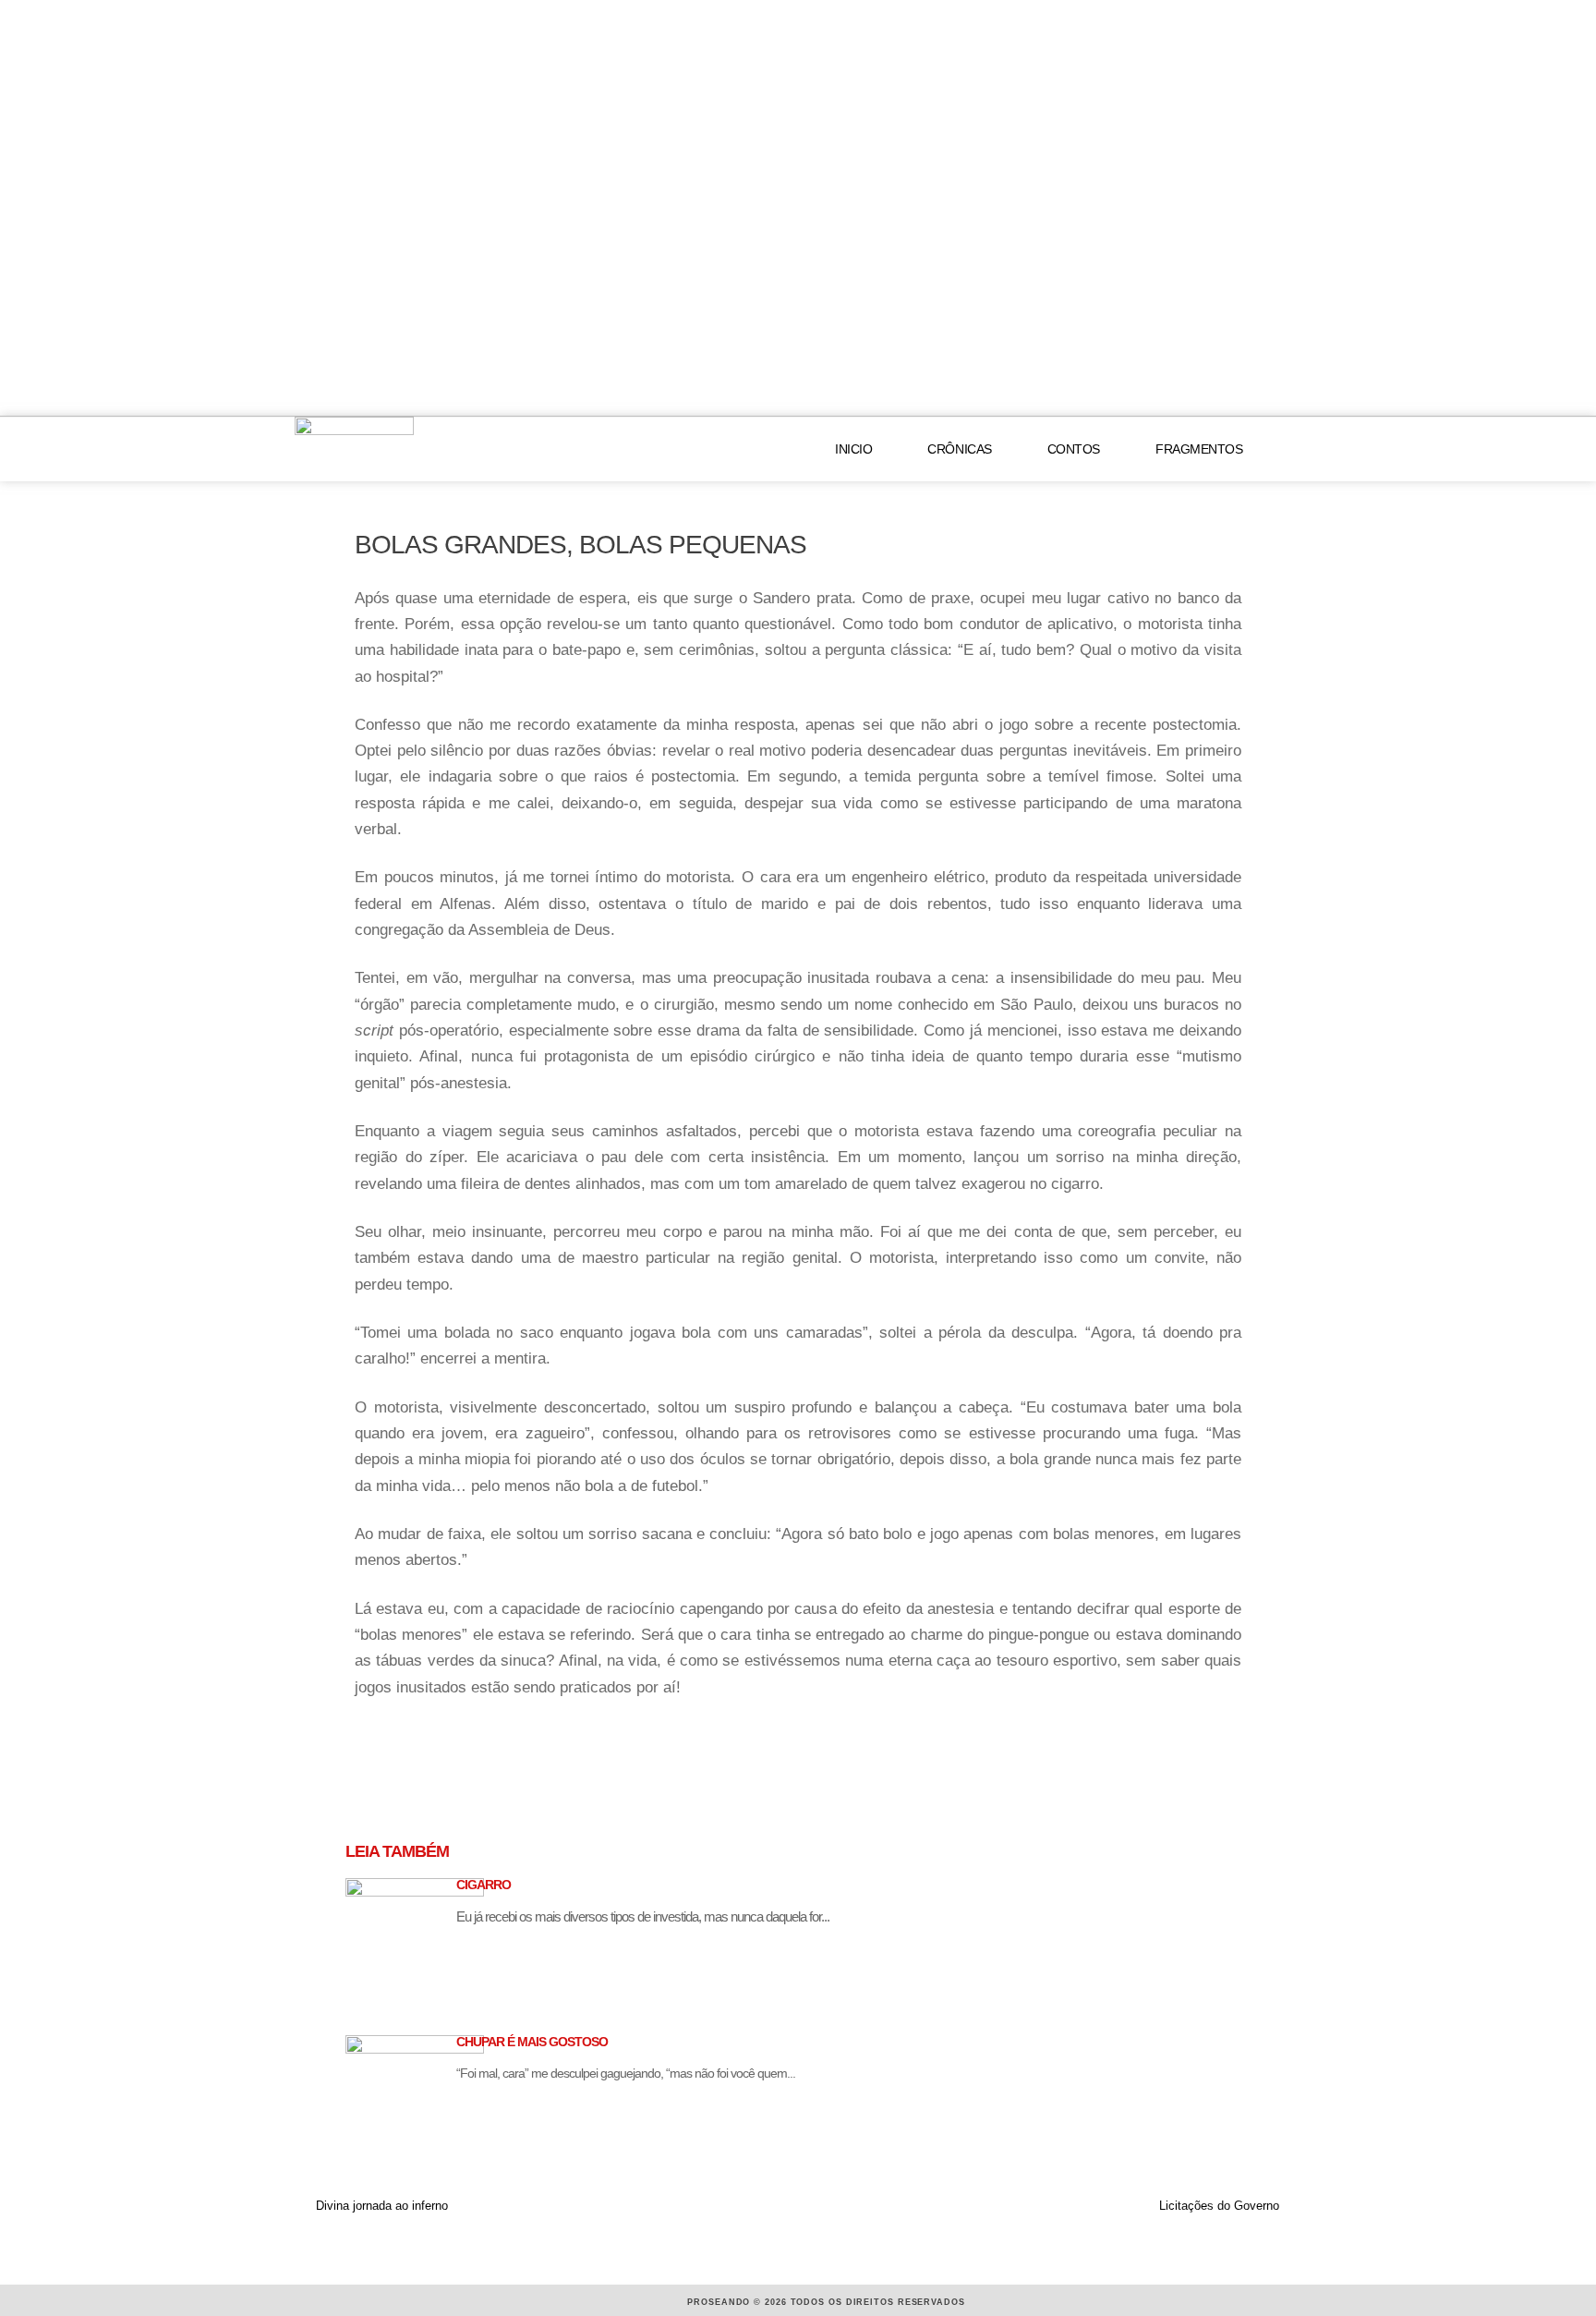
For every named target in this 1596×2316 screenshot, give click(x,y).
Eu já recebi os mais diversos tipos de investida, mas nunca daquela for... (643, 1916)
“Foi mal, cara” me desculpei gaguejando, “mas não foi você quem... (626, 2073)
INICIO (853, 449)
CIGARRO (484, 1885)
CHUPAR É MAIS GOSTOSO (532, 2042)
